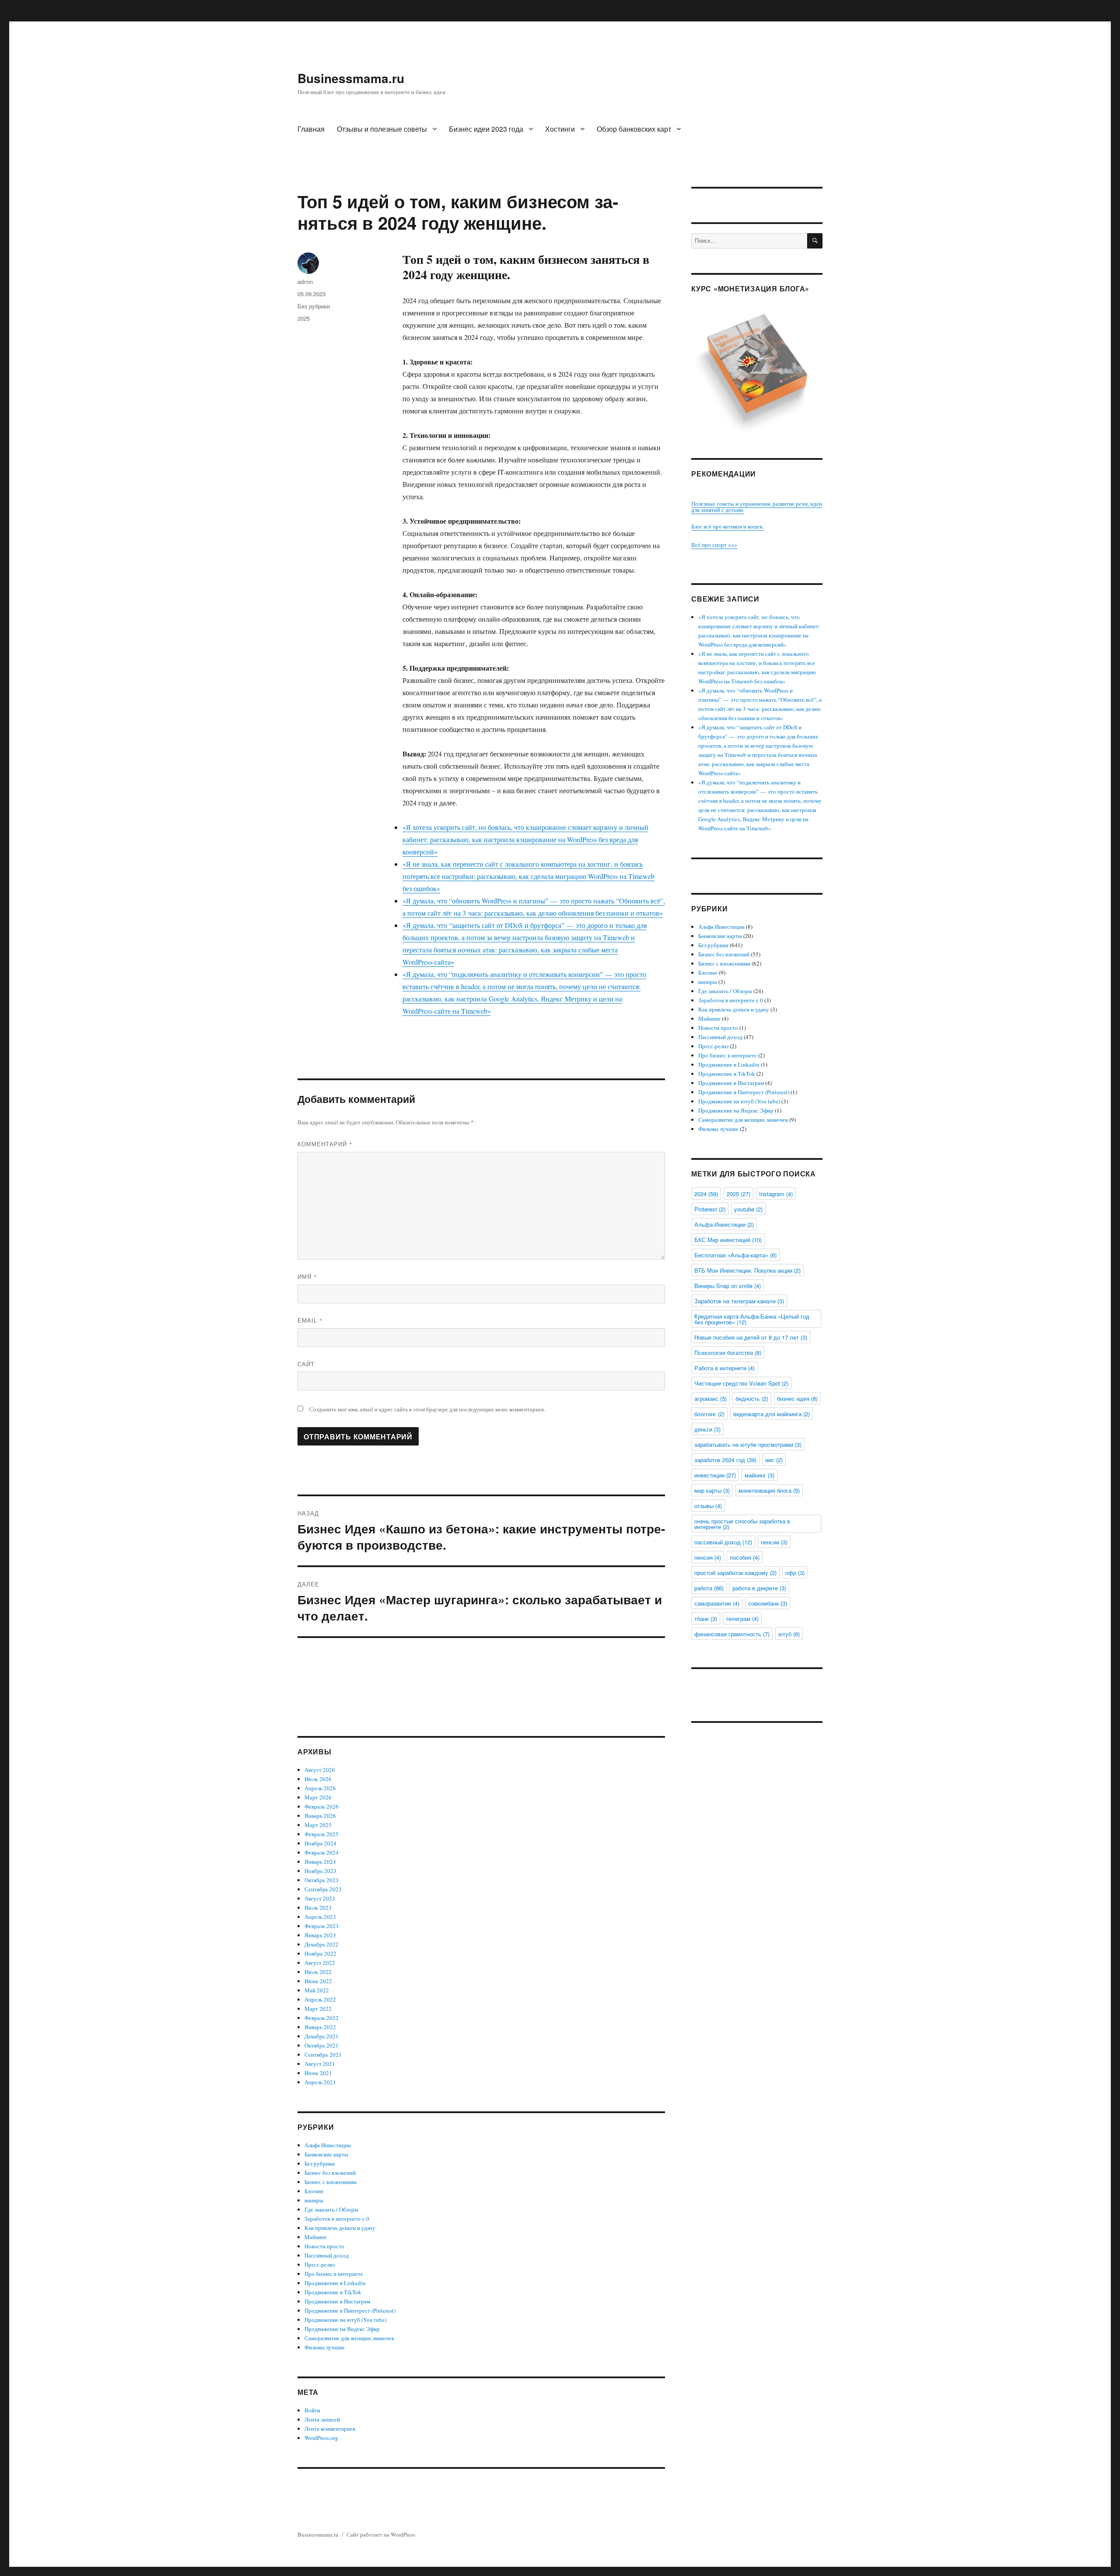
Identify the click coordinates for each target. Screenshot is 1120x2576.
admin (305, 282)
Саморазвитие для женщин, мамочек (349, 2338)
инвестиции (715, 1475)
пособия (745, 1557)
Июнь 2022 (318, 1981)
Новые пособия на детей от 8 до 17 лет (751, 1337)
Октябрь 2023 (322, 1880)
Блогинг (314, 2191)
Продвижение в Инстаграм (337, 2301)
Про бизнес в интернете (334, 2274)
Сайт (306, 1364)
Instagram (776, 1194)
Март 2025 (318, 1825)
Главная (311, 129)
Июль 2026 (318, 1779)
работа (709, 1588)
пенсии (774, 1542)
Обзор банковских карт (634, 129)
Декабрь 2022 (322, 1944)
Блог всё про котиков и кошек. (728, 526)
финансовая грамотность (732, 1634)
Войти (312, 2410)
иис (774, 1460)
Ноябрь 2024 (320, 1843)
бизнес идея (797, 1398)
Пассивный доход (327, 2255)
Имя (307, 1276)
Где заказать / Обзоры (331, 2209)
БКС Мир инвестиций (728, 1240)
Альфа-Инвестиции (724, 1224)
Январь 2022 (320, 2027)
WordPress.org (321, 2438)
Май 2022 (317, 1990)
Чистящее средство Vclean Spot (741, 1383)
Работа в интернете (724, 1368)
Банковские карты (326, 2154)
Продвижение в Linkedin (335, 2283)
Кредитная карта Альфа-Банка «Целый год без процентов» (752, 1319)
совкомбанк (768, 1603)
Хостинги (560, 129)
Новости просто (324, 2246)
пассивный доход (723, 1542)
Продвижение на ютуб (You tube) (345, 2320)
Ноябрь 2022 (320, 1953)
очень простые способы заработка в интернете (742, 1524)
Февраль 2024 (322, 1852)
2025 (304, 318)
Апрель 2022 (320, 1999)
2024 (706, 1194)
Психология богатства (728, 1353)
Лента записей (322, 2419)
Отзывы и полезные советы (382, 129)
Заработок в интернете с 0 (337, 2219)
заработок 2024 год (725, 1460)
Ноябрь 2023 (320, 1871)
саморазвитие (717, 1603)
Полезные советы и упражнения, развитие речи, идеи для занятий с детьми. (757, 507)
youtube (748, 1209)
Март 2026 (318, 1797)
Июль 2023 (318, 1907)
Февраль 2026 (322, 1806)
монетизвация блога (769, 1490)
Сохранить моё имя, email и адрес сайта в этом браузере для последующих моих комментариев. (427, 1409)
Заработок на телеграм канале (739, 1301)
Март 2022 (318, 2009)
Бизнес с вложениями (331, 2182)
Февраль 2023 (322, 1926)
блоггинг (709, 1414)
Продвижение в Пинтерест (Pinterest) (350, 2310)
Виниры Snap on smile (728, 1286)
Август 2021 (320, 2064)
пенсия (708, 1557)
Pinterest (710, 1209)
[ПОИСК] (815, 241)
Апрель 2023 (320, 1917)
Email (310, 1320)
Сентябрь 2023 (323, 1889)
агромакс (710, 1398)
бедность (752, 1398)
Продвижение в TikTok (333, 2292)
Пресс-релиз (320, 2264)
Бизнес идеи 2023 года (486, 129)
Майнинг (316, 2237)
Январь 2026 (320, 1816)
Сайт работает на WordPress (381, 2534)
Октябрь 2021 (322, 2045)
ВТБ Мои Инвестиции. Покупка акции (747, 1270)
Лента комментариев (330, 2429)
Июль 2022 (318, 1972)
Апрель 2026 (320, 1788)
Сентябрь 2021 (323, 2054)
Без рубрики (314, 306)
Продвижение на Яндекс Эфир (342, 2329)
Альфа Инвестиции (328, 2145)
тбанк (706, 1619)
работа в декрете (759, 1588)
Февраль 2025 (322, 1834)
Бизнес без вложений (330, 2173)
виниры (314, 2200)
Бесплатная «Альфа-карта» (735, 1255)
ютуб (789, 1634)
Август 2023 (320, 1898)
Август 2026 (320, 1770)
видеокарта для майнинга (772, 1414)
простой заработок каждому (735, 1573)
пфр (795, 1573)
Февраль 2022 (322, 2018)
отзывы (708, 1506)
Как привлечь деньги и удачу (340, 2228)
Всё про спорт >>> (714, 545)
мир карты (712, 1490)
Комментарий (325, 1144)
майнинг (759, 1475)
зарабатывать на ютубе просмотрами (748, 1444)
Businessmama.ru (351, 78)
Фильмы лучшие (325, 2347)
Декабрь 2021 (322, 2036)
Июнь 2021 (318, 2073)
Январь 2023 (320, 1935)
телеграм (742, 1619)
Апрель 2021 (320, 2082)
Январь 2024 (320, 1862)
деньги (707, 1429)
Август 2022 (320, 1963)
